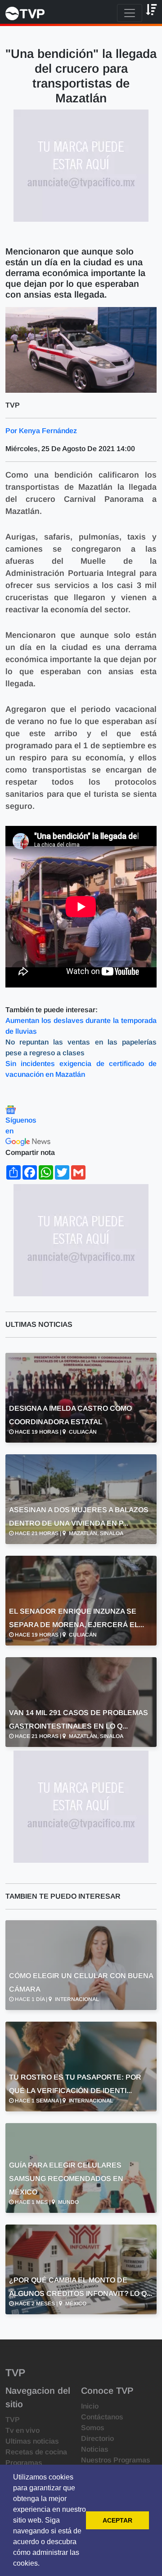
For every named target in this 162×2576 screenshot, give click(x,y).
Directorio (97, 2438)
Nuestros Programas (116, 2460)
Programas (24, 2463)
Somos (93, 2428)
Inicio (90, 2406)
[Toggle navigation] (130, 13)
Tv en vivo (22, 2430)
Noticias (95, 2449)
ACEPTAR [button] (117, 2520)
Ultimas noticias (32, 2441)
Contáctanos (102, 2417)
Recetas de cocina (36, 2452)
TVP (13, 2420)
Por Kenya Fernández (41, 431)
